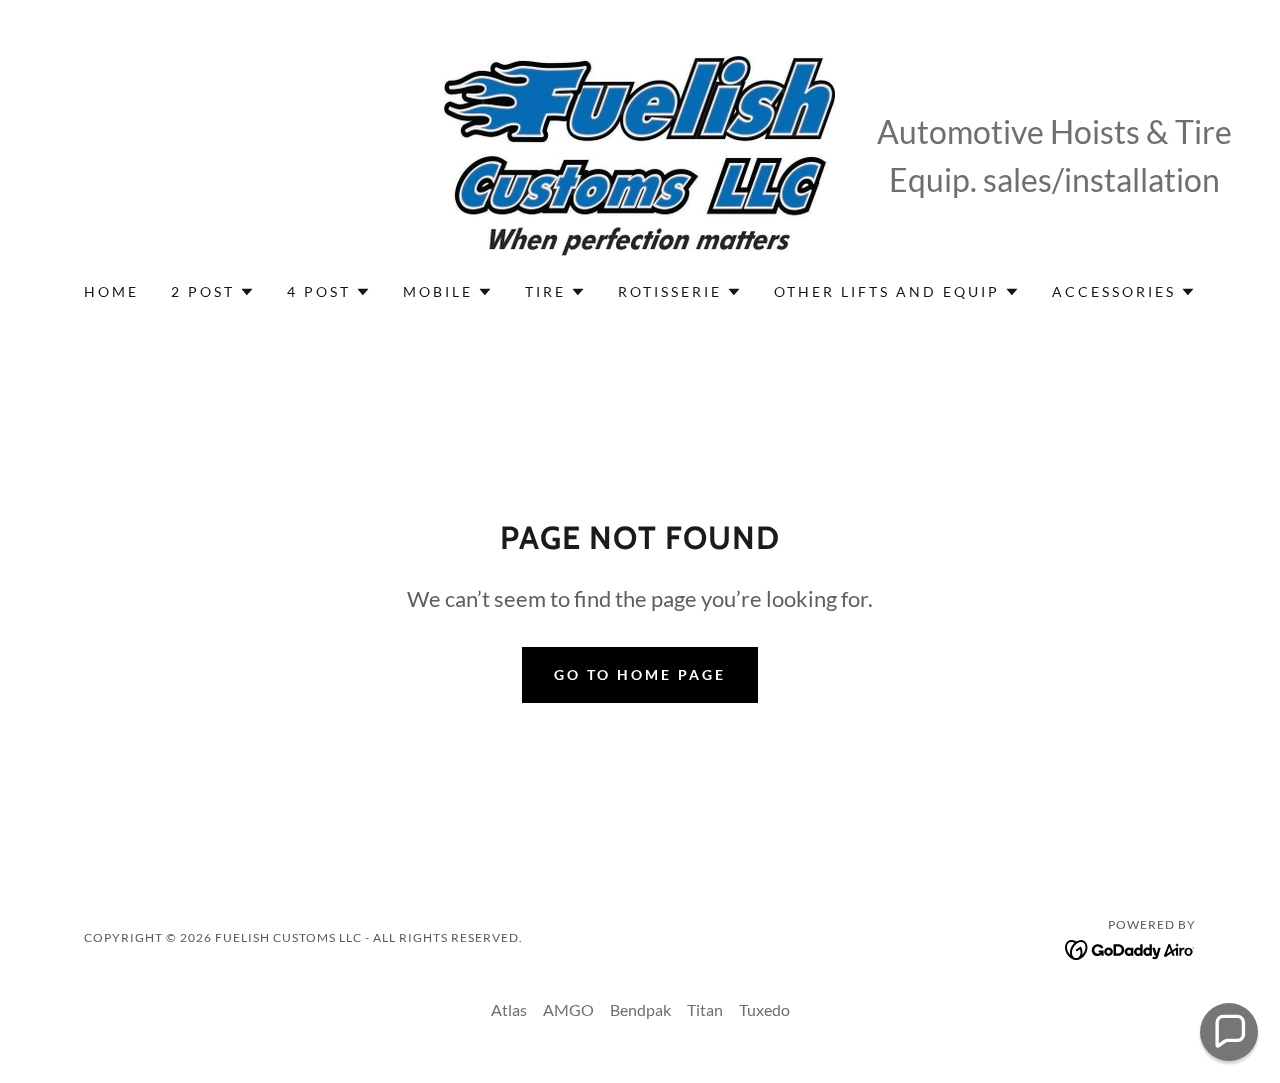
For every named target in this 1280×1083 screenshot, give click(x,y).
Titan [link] (705, 1009)
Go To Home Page (640, 674)
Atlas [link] (509, 1009)
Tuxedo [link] (764, 1009)
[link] (639, 153)
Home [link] (111, 291)
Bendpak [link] (640, 1009)
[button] (213, 292)
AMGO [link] (568, 1009)
